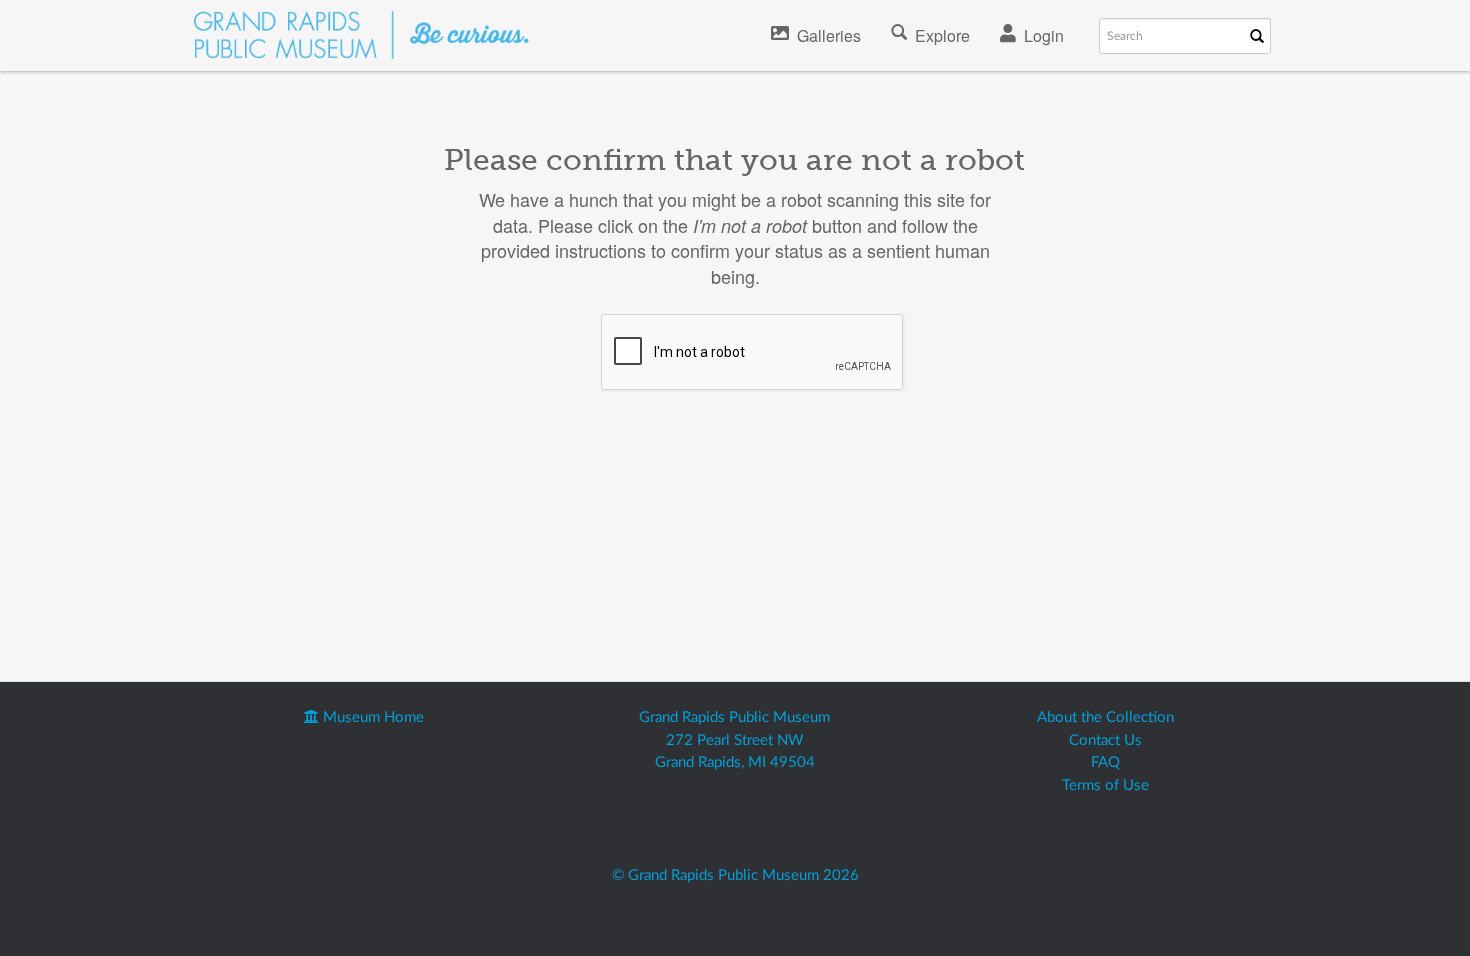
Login (1044, 35)
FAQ (1105, 762)
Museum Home (371, 717)
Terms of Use (1105, 785)
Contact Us (1105, 740)
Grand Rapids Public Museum (734, 717)
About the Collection (1105, 717)
